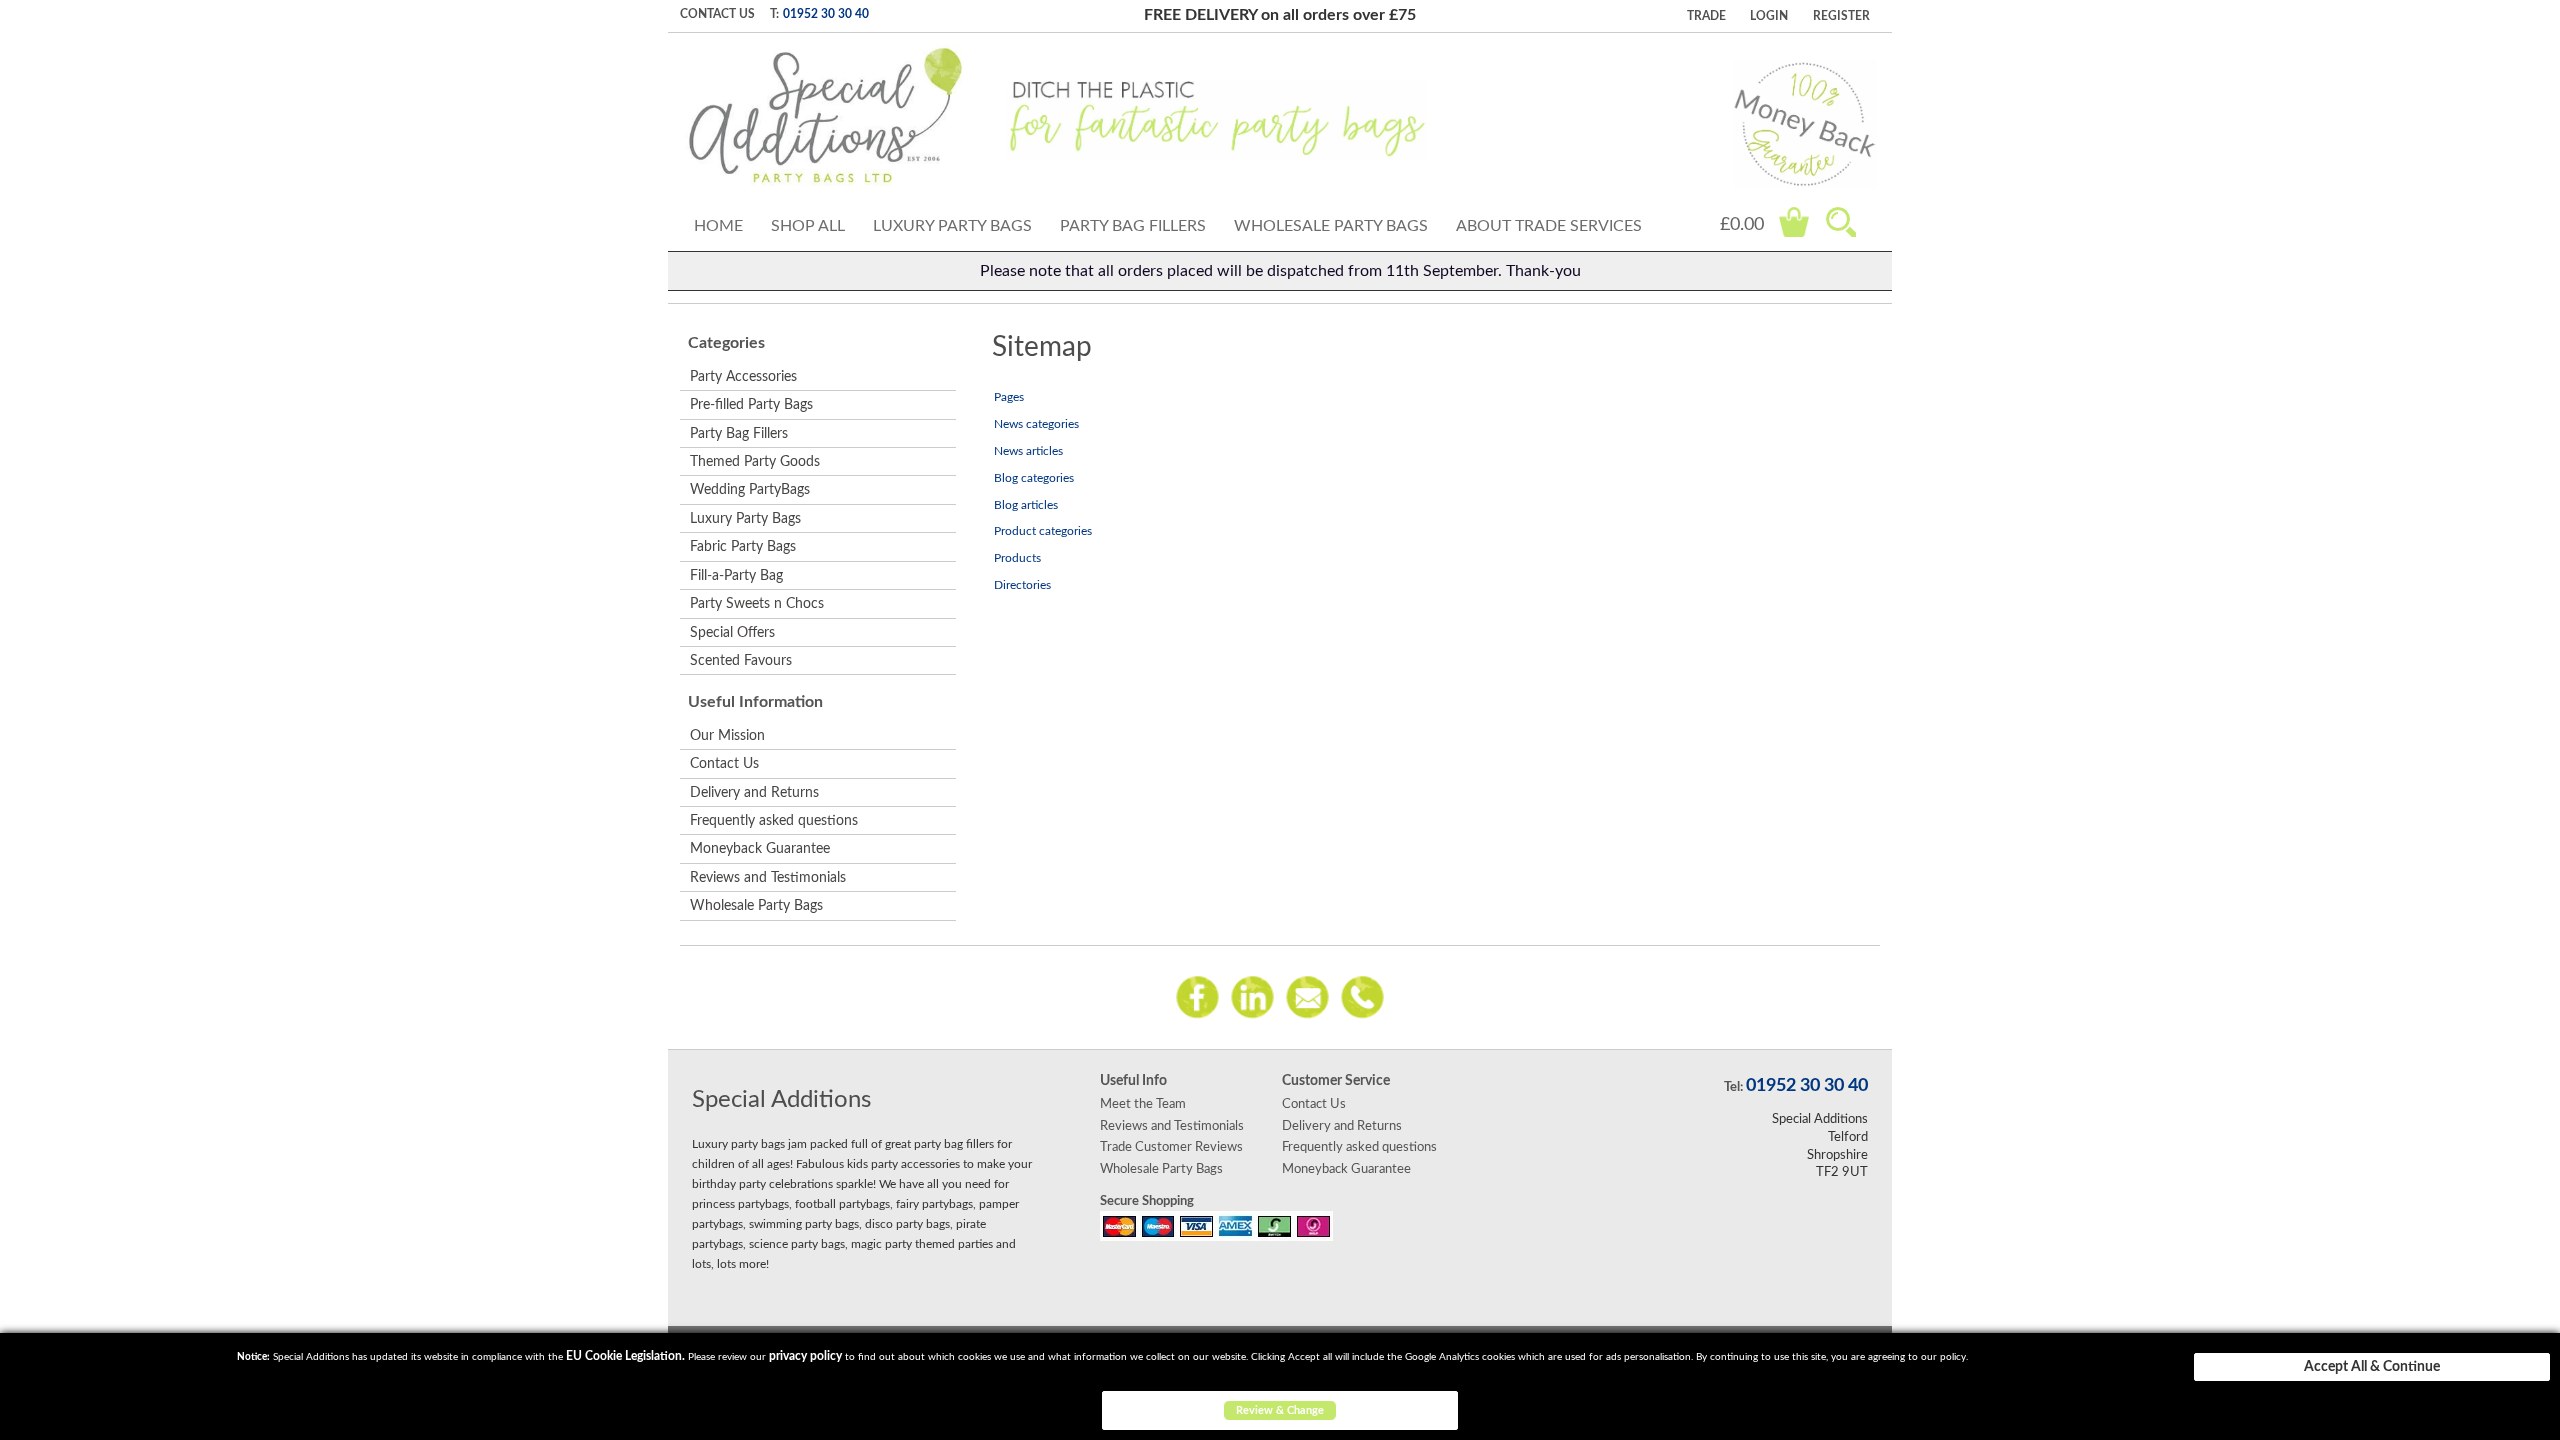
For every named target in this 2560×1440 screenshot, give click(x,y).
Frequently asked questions (774, 821)
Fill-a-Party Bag (736, 576)
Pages (1009, 397)
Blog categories (1034, 478)
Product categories (1043, 531)
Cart (1794, 222)
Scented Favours (741, 661)
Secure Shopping (1147, 1201)
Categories (726, 343)
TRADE (1706, 16)
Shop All (808, 226)
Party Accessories (743, 377)
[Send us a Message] (1307, 996)
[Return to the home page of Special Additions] (825, 116)
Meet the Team (1143, 1104)
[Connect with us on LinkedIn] (1252, 996)
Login (1769, 16)
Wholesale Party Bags (1331, 226)
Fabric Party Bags (743, 547)
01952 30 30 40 (826, 14)
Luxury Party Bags (952, 226)
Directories (1022, 585)
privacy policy (805, 1356)
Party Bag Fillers (1133, 226)
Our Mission (727, 736)
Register (1841, 16)
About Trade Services (1549, 226)
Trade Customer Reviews (1171, 1147)
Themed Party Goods (755, 462)
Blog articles (1026, 505)
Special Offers (732, 633)
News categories (1036, 424)
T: (774, 14)
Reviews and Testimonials (768, 878)
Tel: (1733, 1087)
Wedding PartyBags (750, 490)
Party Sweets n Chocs (757, 604)
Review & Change (1280, 1410)
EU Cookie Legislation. (625, 1356)
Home (718, 226)
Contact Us (717, 14)
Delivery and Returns (754, 793)
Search (1841, 222)
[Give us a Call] (1362, 996)
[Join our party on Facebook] (1197, 996)
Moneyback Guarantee (760, 849)
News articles (1028, 451)
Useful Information (755, 702)
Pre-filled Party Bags (751, 405)
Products (1017, 558)
